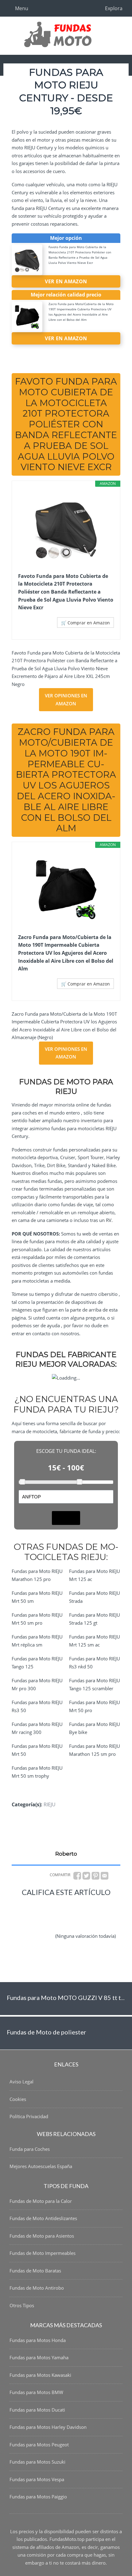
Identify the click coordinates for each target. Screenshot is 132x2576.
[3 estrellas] (47, 1924)
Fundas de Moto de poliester (47, 2032)
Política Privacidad (29, 2116)
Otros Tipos (22, 2305)
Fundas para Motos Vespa (37, 2479)
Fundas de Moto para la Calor (41, 2201)
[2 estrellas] (84, 1906)
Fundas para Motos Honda (38, 2340)
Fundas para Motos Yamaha (39, 2357)
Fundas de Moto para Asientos (42, 2236)
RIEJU (50, 1804)
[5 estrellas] (35, 1941)
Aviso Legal (21, 2082)
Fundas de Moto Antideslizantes (43, 2218)
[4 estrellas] (85, 1924)
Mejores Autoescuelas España (41, 2166)
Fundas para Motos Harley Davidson (48, 2427)
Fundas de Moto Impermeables (43, 2253)
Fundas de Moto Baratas (35, 2271)
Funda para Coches (30, 2149)
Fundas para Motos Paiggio (38, 2497)
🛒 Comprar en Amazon (85, 623)
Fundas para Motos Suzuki (37, 2462)
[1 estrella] (47, 1906)
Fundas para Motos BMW (36, 2392)
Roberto (66, 1854)
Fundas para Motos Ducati (37, 2410)
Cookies (18, 2099)
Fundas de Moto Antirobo (37, 2288)
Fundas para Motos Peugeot (39, 2445)
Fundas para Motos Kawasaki (40, 2375)
